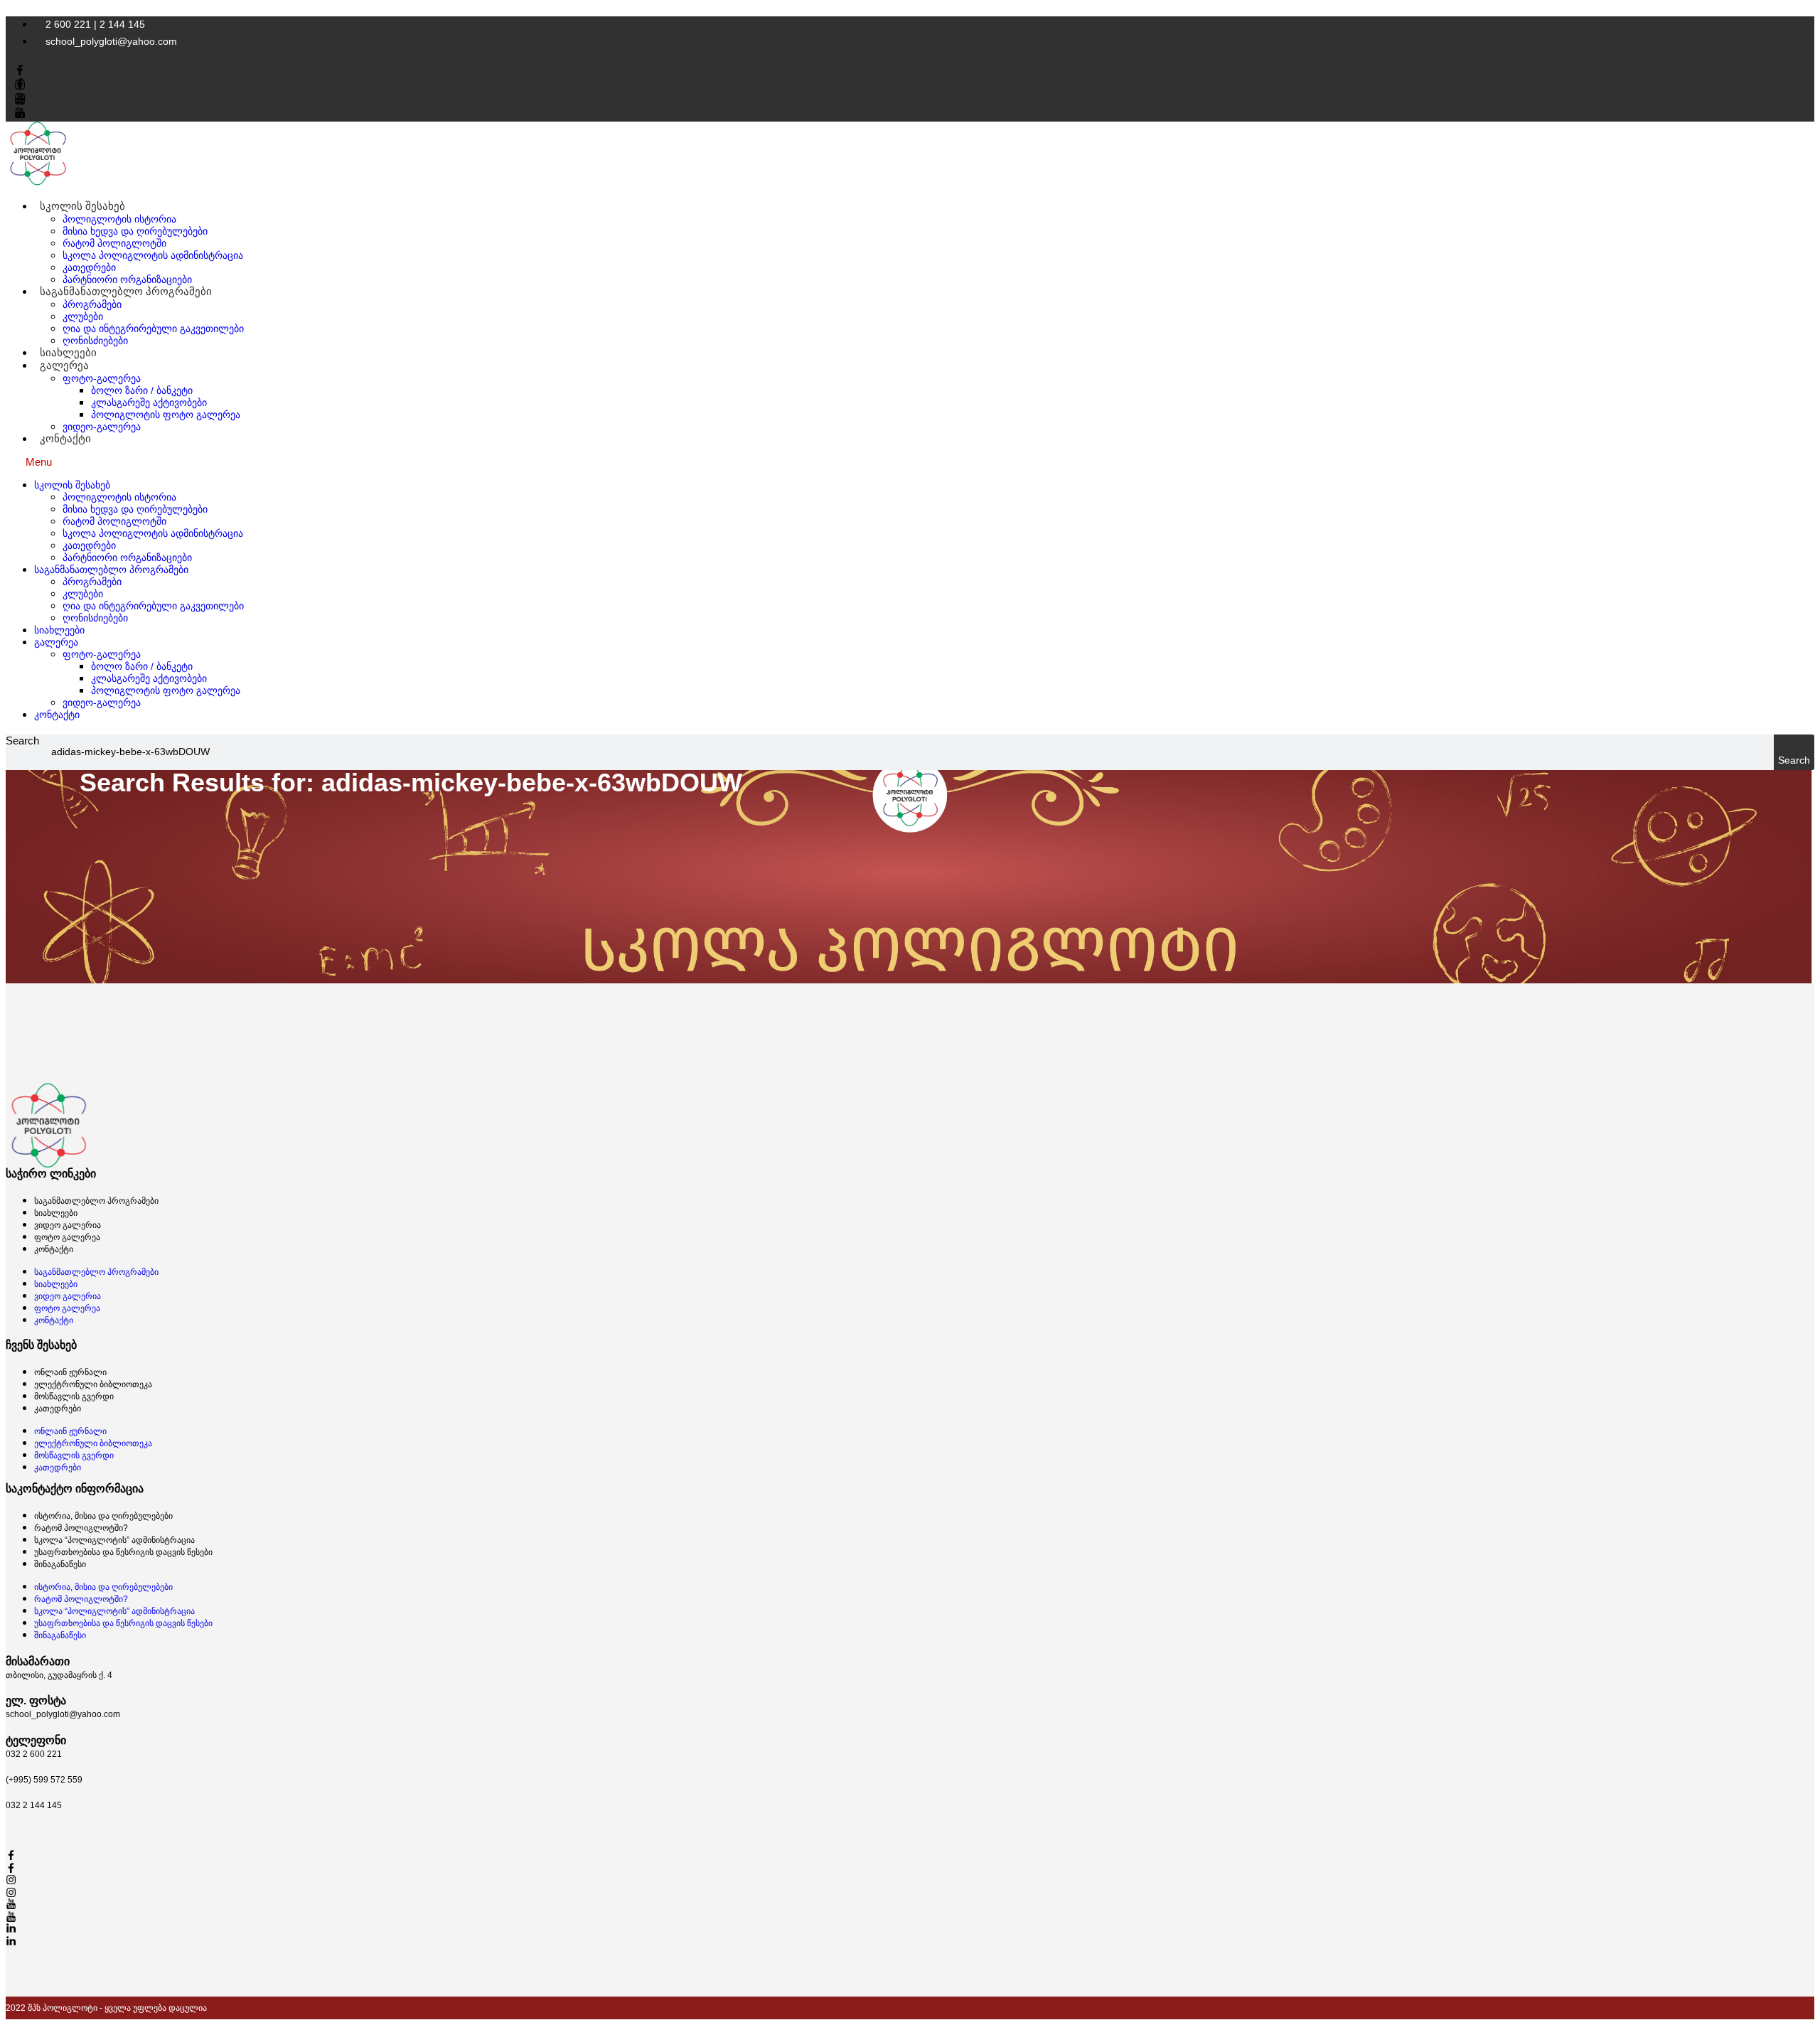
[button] (910, 462)
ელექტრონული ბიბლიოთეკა (93, 1384)
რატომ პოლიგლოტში (114, 243)
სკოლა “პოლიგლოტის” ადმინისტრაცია (114, 1540)
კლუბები (83, 316)
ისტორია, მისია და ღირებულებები (103, 1516)
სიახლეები (59, 630)
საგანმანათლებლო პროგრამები (126, 291)
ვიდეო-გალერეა (102, 427)
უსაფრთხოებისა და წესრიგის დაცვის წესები (123, 1552)
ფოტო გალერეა (67, 1237)
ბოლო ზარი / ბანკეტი (142, 390)
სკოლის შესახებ (82, 206)
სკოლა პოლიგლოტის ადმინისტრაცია (153, 255)
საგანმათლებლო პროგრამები (96, 1201)
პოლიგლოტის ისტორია (119, 219)
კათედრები (89, 267)
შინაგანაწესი (60, 1564)
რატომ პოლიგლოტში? (81, 1528)
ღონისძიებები (95, 618)
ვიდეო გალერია (68, 1225)
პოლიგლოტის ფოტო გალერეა (166, 415)
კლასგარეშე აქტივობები (149, 402)
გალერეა (64, 365)
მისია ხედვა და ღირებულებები (135, 231)
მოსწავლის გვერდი (74, 1396)
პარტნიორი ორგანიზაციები (127, 557)
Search (22, 741)
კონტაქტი (65, 438)
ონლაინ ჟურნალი (70, 1372)
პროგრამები (92, 304)
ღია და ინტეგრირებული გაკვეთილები (153, 328)
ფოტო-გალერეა (102, 378)
